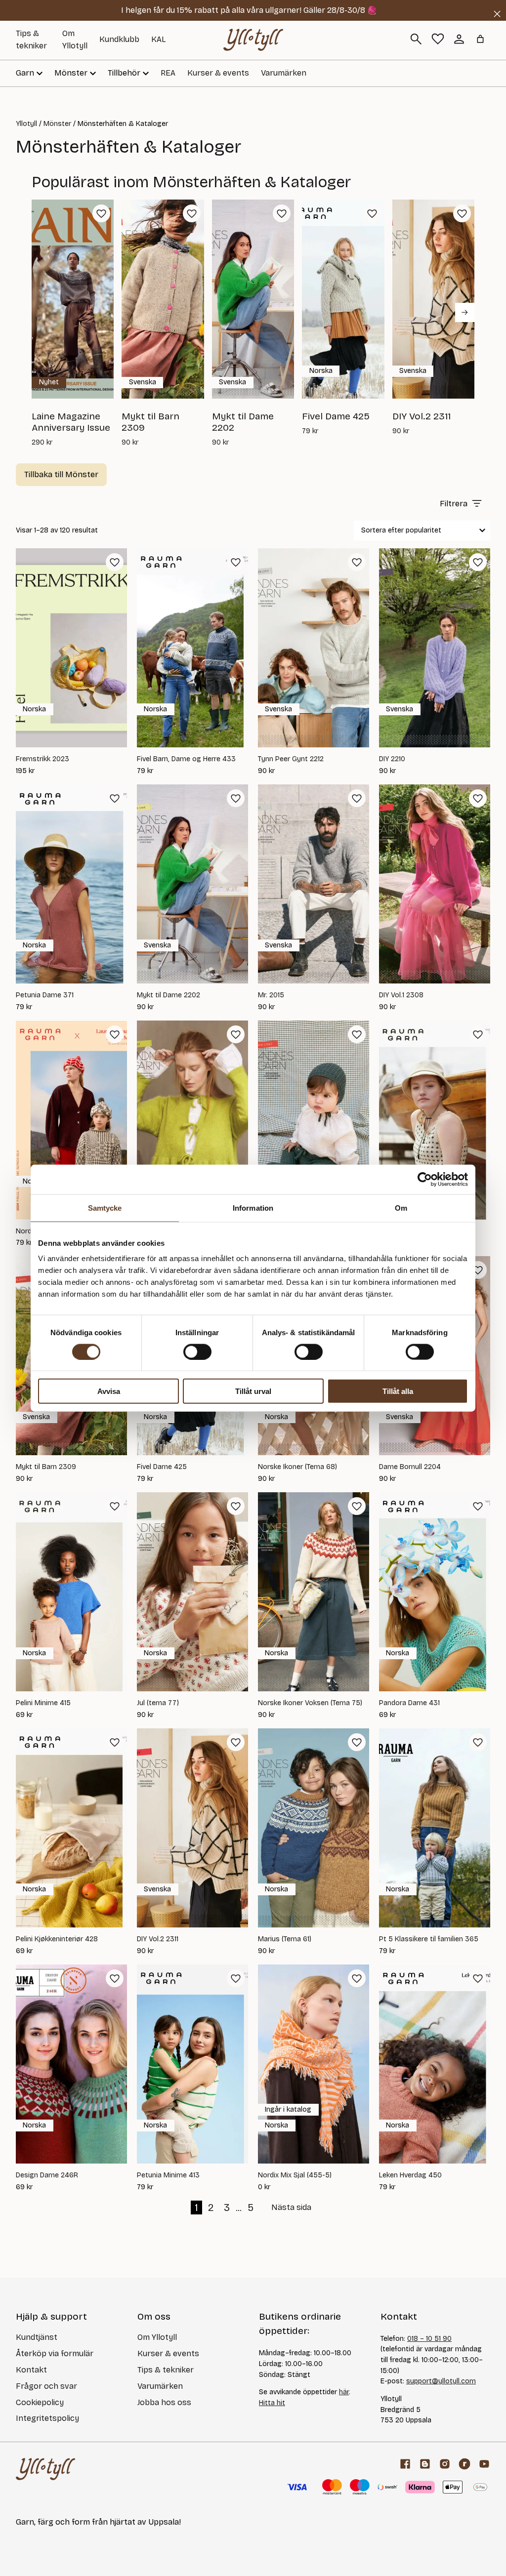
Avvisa (109, 1391)
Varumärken (284, 73)
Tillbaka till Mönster (61, 474)
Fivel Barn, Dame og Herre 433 (186, 759)
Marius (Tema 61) (285, 1939)
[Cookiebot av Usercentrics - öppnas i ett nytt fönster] (425, 1179)
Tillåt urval (253, 1391)
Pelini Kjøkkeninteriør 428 (57, 1939)
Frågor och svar (46, 2386)
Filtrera (454, 504)
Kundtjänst (37, 2337)
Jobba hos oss (164, 2402)
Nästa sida (291, 2207)
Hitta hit (272, 2403)
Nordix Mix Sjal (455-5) (295, 2175)
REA (168, 73)
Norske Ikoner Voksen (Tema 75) (310, 1703)
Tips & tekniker (166, 2370)
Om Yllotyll (157, 2337)
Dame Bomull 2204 (410, 1467)
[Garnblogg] (425, 2464)
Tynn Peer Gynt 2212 (291, 759)
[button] (101, 213)
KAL (159, 39)
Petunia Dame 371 (45, 995)
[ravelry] (464, 2464)
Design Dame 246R (47, 2175)
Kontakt (31, 2370)
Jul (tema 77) (158, 1703)
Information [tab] (253, 1207)
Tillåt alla (398, 1391)
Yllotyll (26, 124)
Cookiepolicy (40, 2402)
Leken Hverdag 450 (410, 2175)
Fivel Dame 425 (162, 1467)
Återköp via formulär (55, 2353)
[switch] (197, 1351)
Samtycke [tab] (105, 1207)
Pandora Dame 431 (409, 1703)
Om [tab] (401, 1207)
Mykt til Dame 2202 (169, 995)
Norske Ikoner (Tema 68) (297, 1467)
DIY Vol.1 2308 (401, 995)
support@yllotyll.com (441, 2381)
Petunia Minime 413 (168, 2175)
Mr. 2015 (271, 995)
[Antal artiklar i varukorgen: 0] (480, 39)
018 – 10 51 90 (429, 2339)
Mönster (57, 124)
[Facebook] (405, 2464)
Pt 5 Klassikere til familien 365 (429, 1939)
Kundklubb (119, 39)
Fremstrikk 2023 (42, 759)
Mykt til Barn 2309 (46, 1467)
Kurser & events (218, 73)
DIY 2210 (392, 759)
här (344, 2392)
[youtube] (484, 2464)
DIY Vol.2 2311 (158, 1939)
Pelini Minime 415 (43, 1703)
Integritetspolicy (47, 2418)
